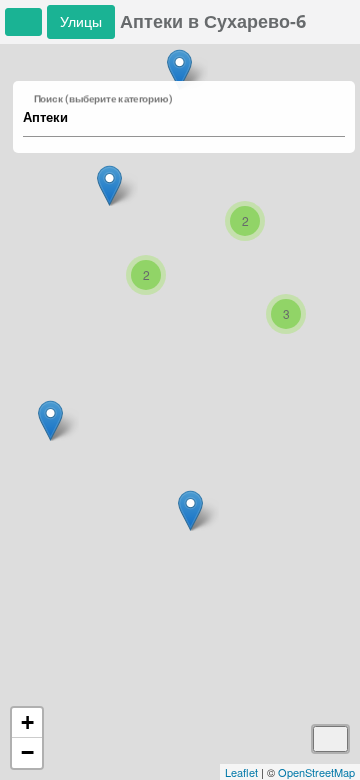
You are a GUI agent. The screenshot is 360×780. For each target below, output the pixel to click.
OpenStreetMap (316, 772)
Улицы (81, 21)
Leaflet (241, 772)
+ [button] (27, 722)
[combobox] (174, 118)
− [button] (27, 752)
